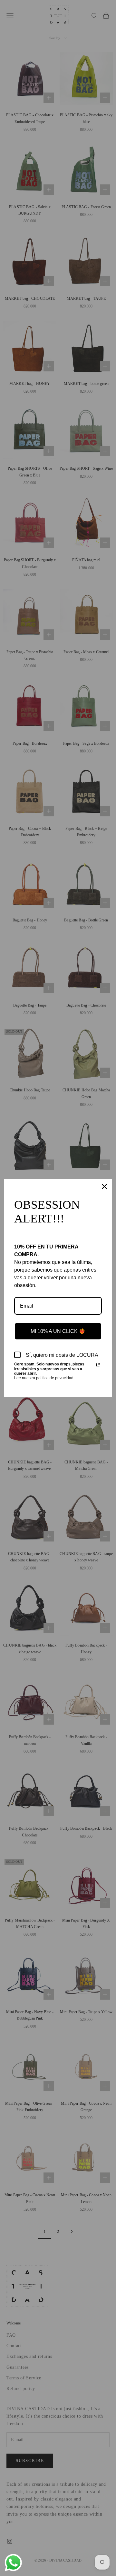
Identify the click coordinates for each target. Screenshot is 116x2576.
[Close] (104, 1186)
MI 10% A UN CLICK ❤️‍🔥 (58, 1331)
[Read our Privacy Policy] (98, 1365)
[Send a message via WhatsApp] (13, 2563)
